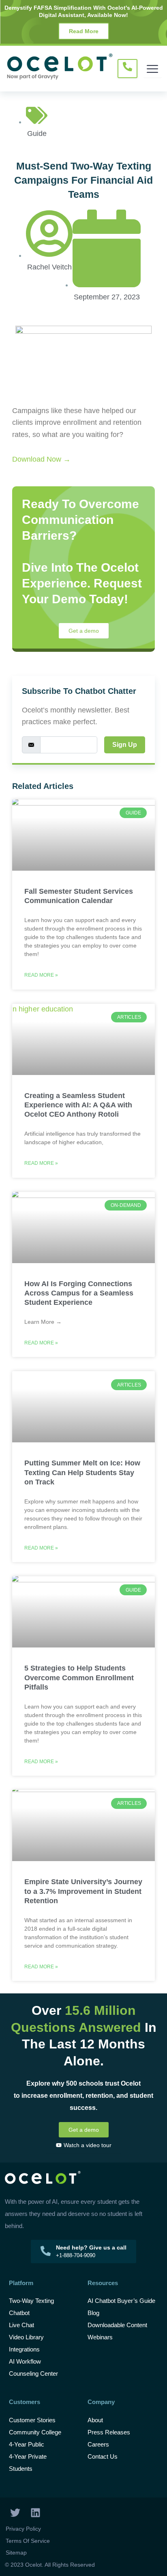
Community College (35, 2432)
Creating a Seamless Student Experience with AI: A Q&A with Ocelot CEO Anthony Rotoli (78, 1105)
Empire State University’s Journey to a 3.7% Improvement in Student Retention (83, 1891)
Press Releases (109, 2432)
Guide (37, 134)
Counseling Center (33, 2374)
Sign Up (125, 745)
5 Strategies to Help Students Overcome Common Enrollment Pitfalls (79, 1678)
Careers (98, 2444)
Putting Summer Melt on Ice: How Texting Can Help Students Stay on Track (82, 1472)
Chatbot (19, 2313)
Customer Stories (32, 2420)
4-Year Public (27, 2444)
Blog (94, 2313)
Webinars (100, 2337)
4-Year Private (28, 2456)
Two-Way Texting (31, 2301)
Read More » (41, 975)
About (95, 2420)
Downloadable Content (117, 2325)
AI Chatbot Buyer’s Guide (121, 2301)
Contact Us (103, 2456)
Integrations (24, 2349)
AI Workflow (25, 2361)
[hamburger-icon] (153, 69)
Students (21, 2469)
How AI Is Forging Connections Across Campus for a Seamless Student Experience (79, 1293)
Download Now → (41, 459)
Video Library (26, 2337)
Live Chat (21, 2325)
